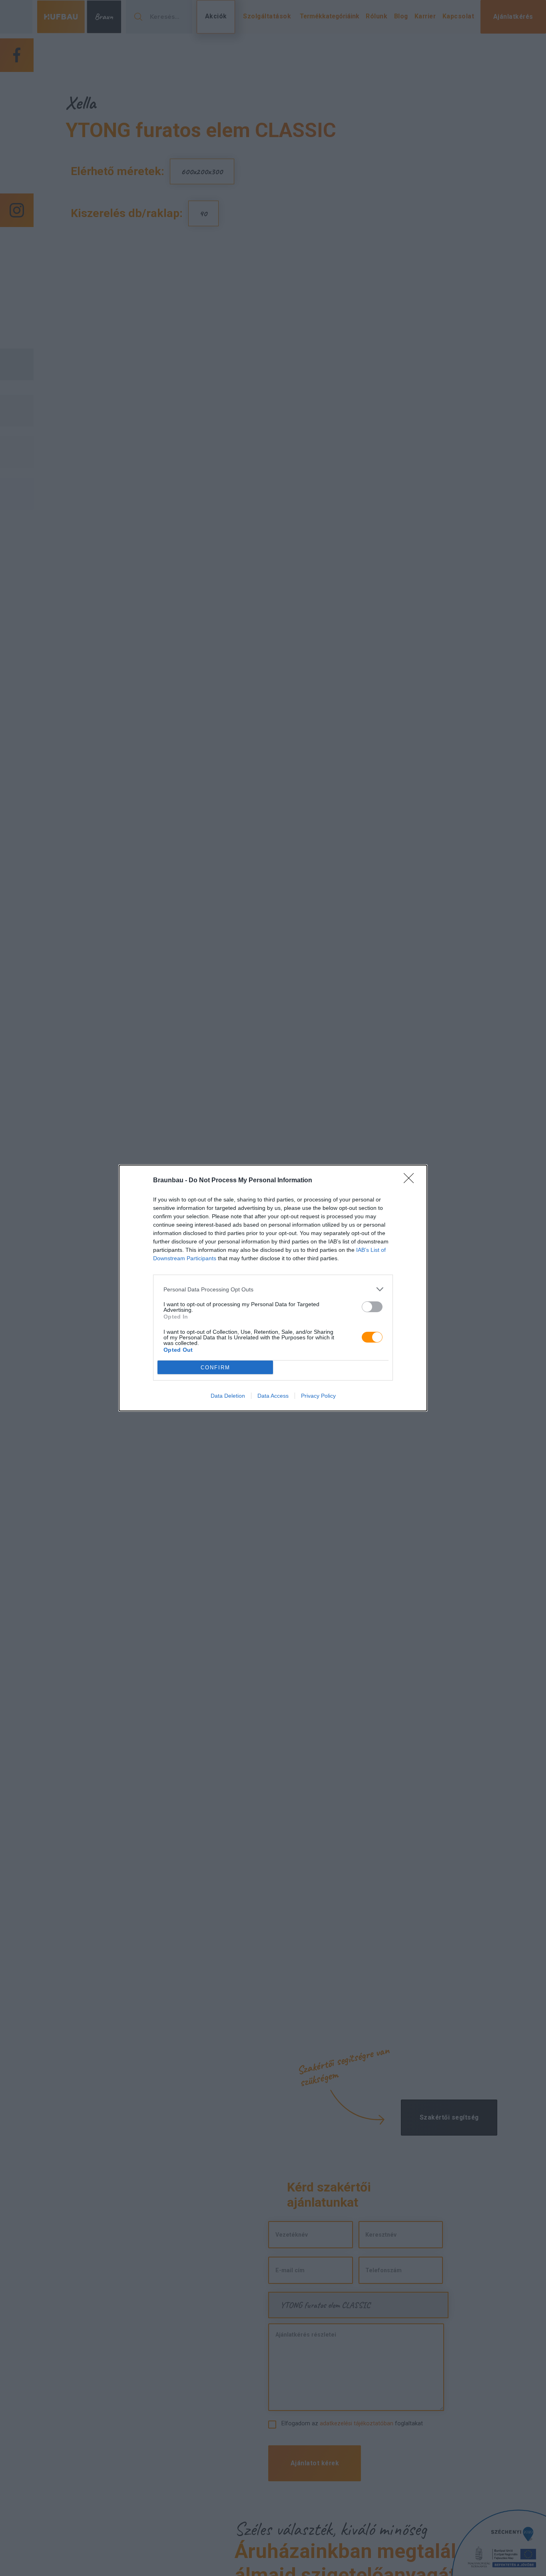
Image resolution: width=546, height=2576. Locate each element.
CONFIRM (215, 1368)
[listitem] (273, 1289)
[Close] (411, 1181)
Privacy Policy (318, 1396)
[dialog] (273, 1288)
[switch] (372, 1307)
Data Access (273, 1396)
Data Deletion (228, 1396)
